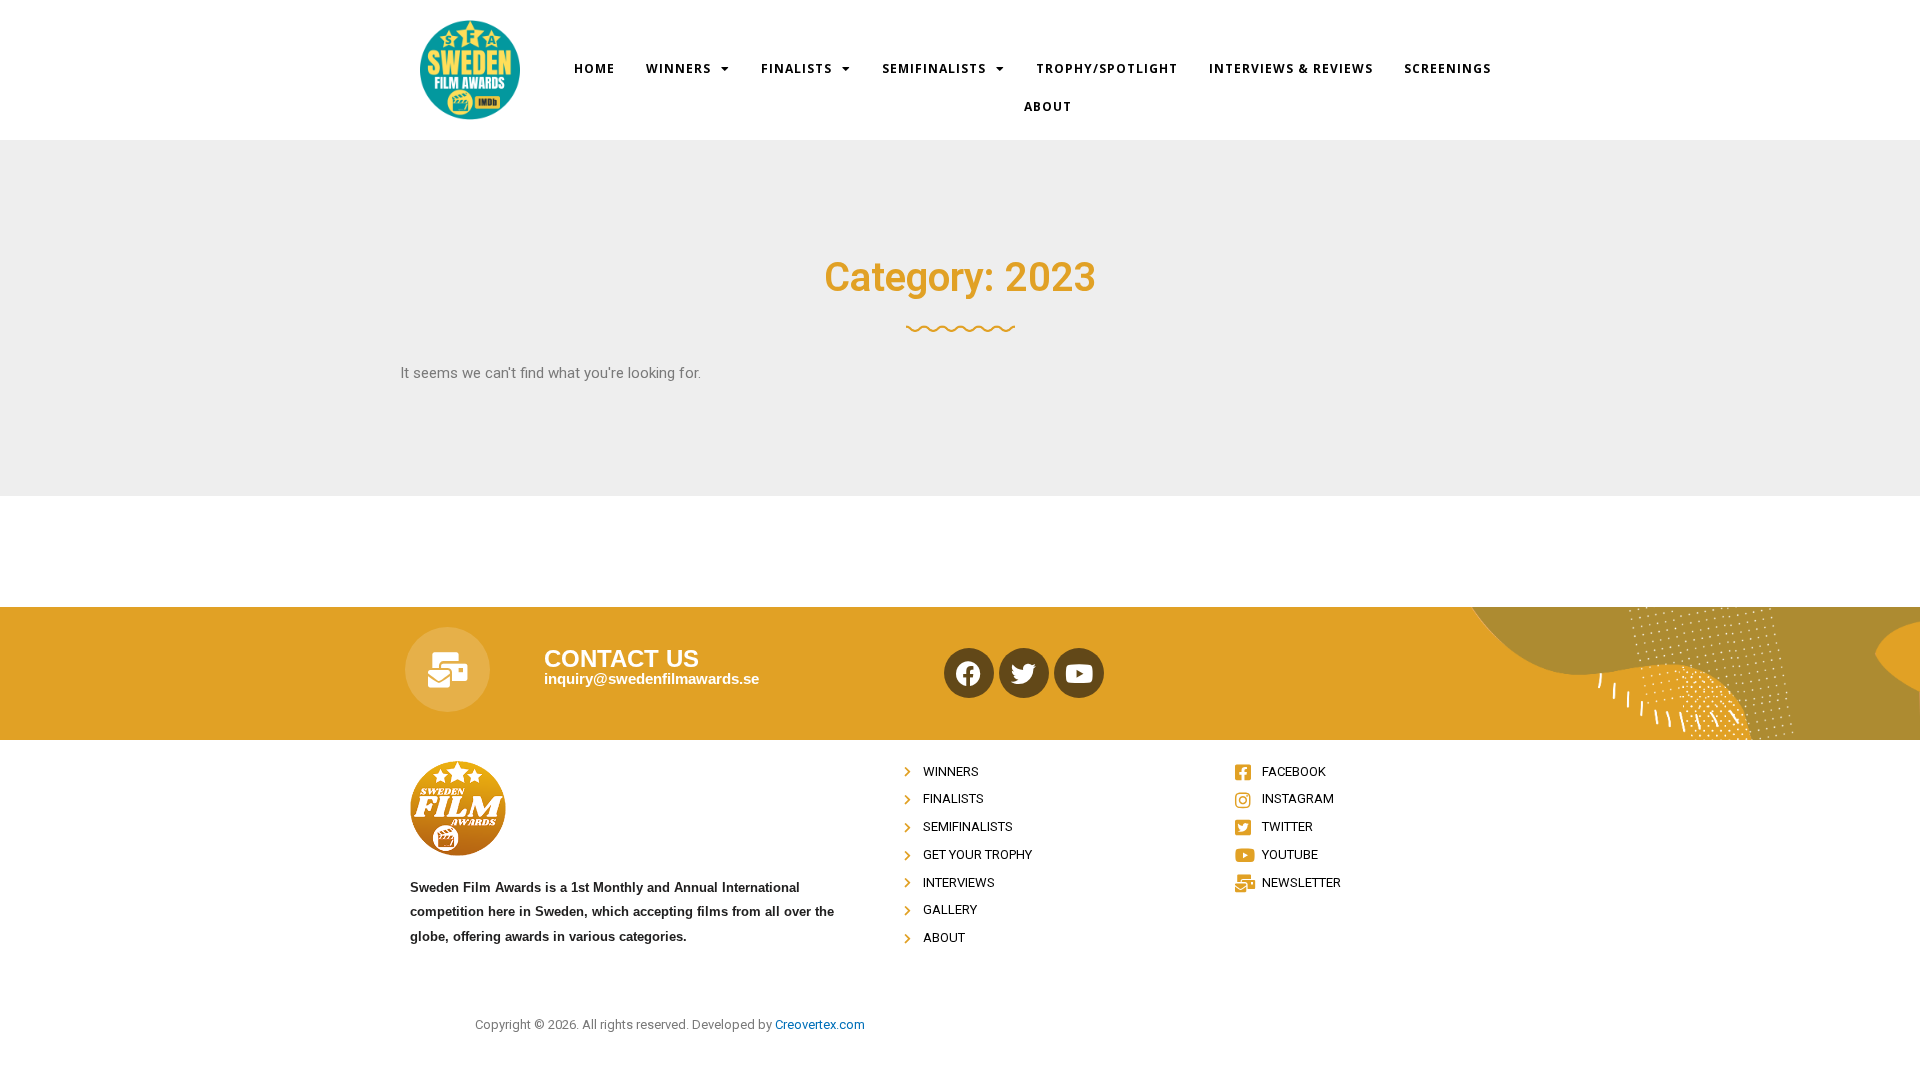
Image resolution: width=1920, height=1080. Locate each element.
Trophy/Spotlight (1107, 68)
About (1048, 106)
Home (594, 68)
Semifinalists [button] (934, 68)
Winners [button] (678, 68)
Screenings (1447, 68)
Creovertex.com (820, 1024)
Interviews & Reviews (1291, 68)
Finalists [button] (796, 68)
